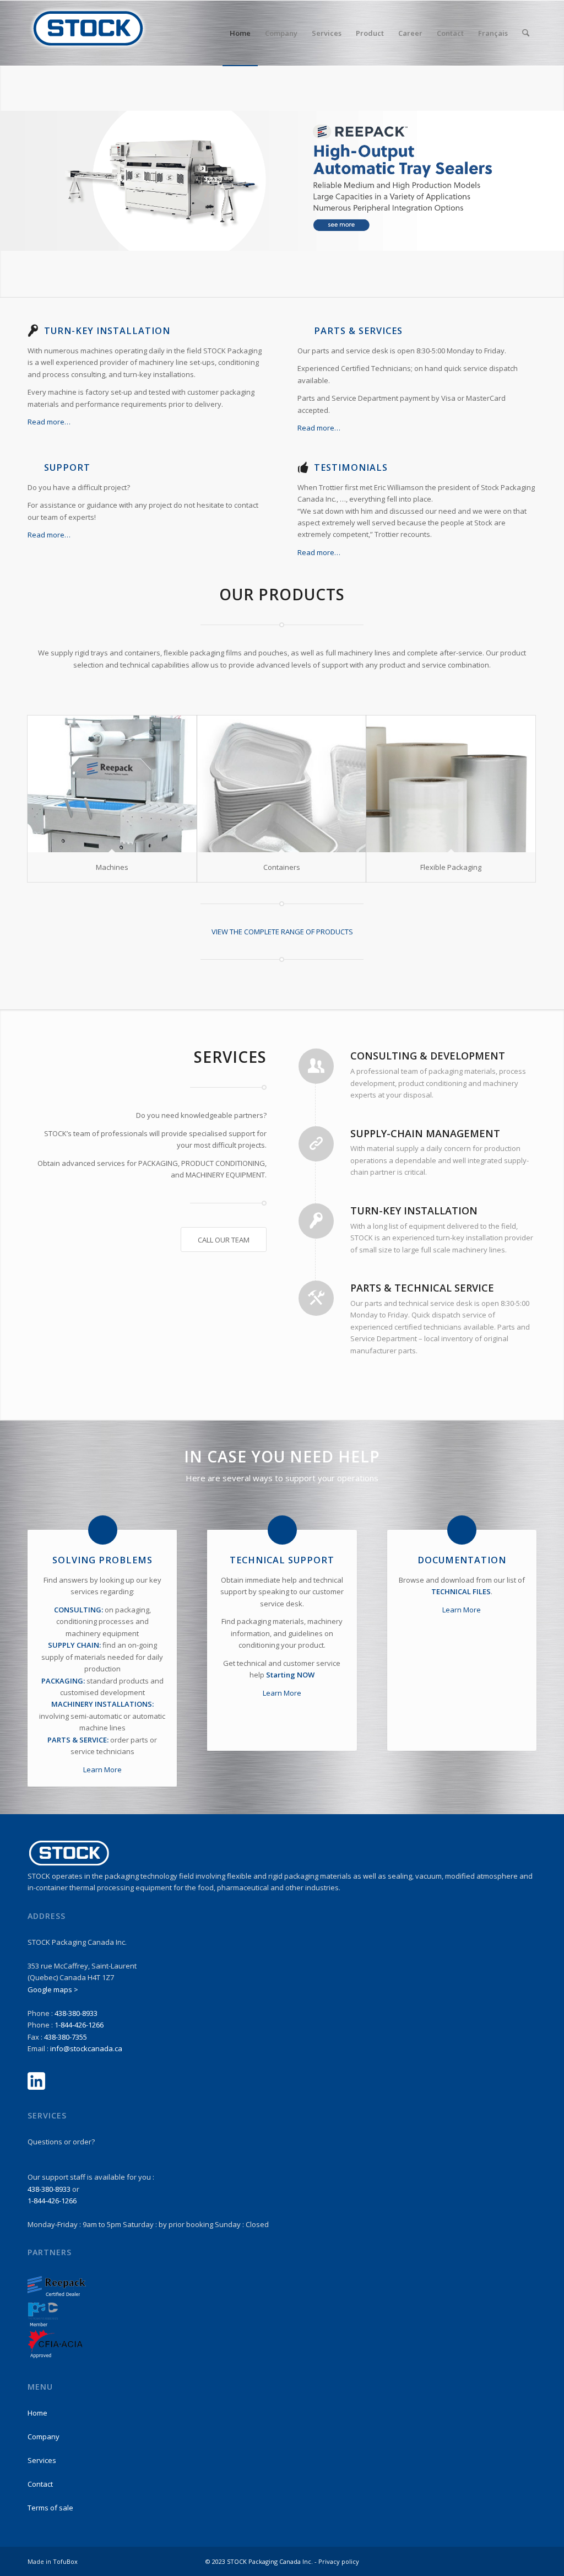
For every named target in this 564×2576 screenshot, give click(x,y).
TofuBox (65, 2561)
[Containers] (282, 784)
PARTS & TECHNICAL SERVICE (422, 1288)
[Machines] (112, 784)
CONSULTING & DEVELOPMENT (428, 1056)
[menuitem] (240, 33)
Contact (40, 2484)
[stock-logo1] (88, 33)
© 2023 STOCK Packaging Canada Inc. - (262, 2561)
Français (493, 33)
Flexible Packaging (451, 867)
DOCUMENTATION (462, 1560)
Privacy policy (339, 2561)
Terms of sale (50, 2508)
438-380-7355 (66, 2037)
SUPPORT (67, 467)
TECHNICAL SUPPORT (282, 1560)
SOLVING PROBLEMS (102, 1560)
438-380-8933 (76, 2013)
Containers (282, 867)
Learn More (102, 1770)
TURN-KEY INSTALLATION (107, 331)
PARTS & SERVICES (358, 331)
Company (44, 2437)
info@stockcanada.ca (86, 2048)
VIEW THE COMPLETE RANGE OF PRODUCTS (282, 932)
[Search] (526, 33)
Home (37, 2413)
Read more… (50, 422)
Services (42, 2460)
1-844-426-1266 (79, 2025)
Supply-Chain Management (425, 1133)
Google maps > (53, 1989)
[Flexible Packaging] (451, 784)
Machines (112, 867)
